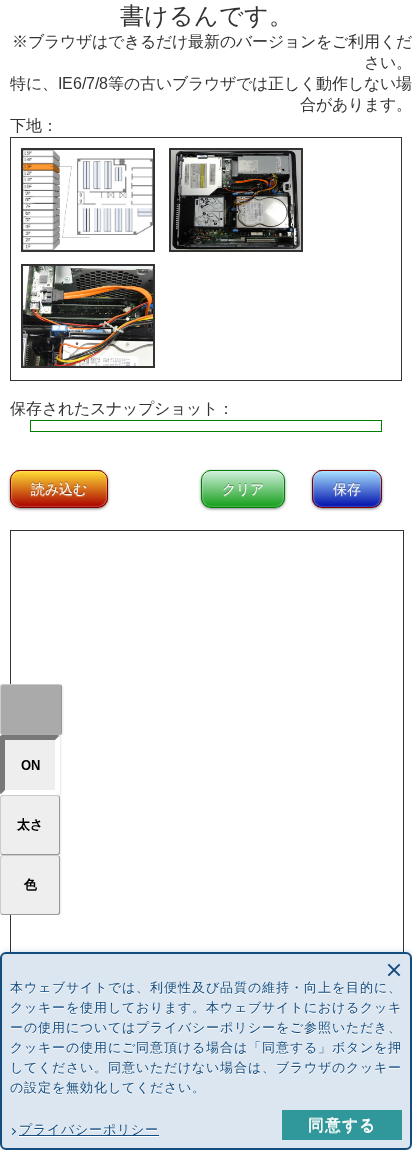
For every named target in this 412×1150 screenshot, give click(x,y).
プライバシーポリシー (89, 1129)
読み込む (59, 489)
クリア (243, 489)
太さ (30, 824)
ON (30, 765)
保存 (347, 489)
